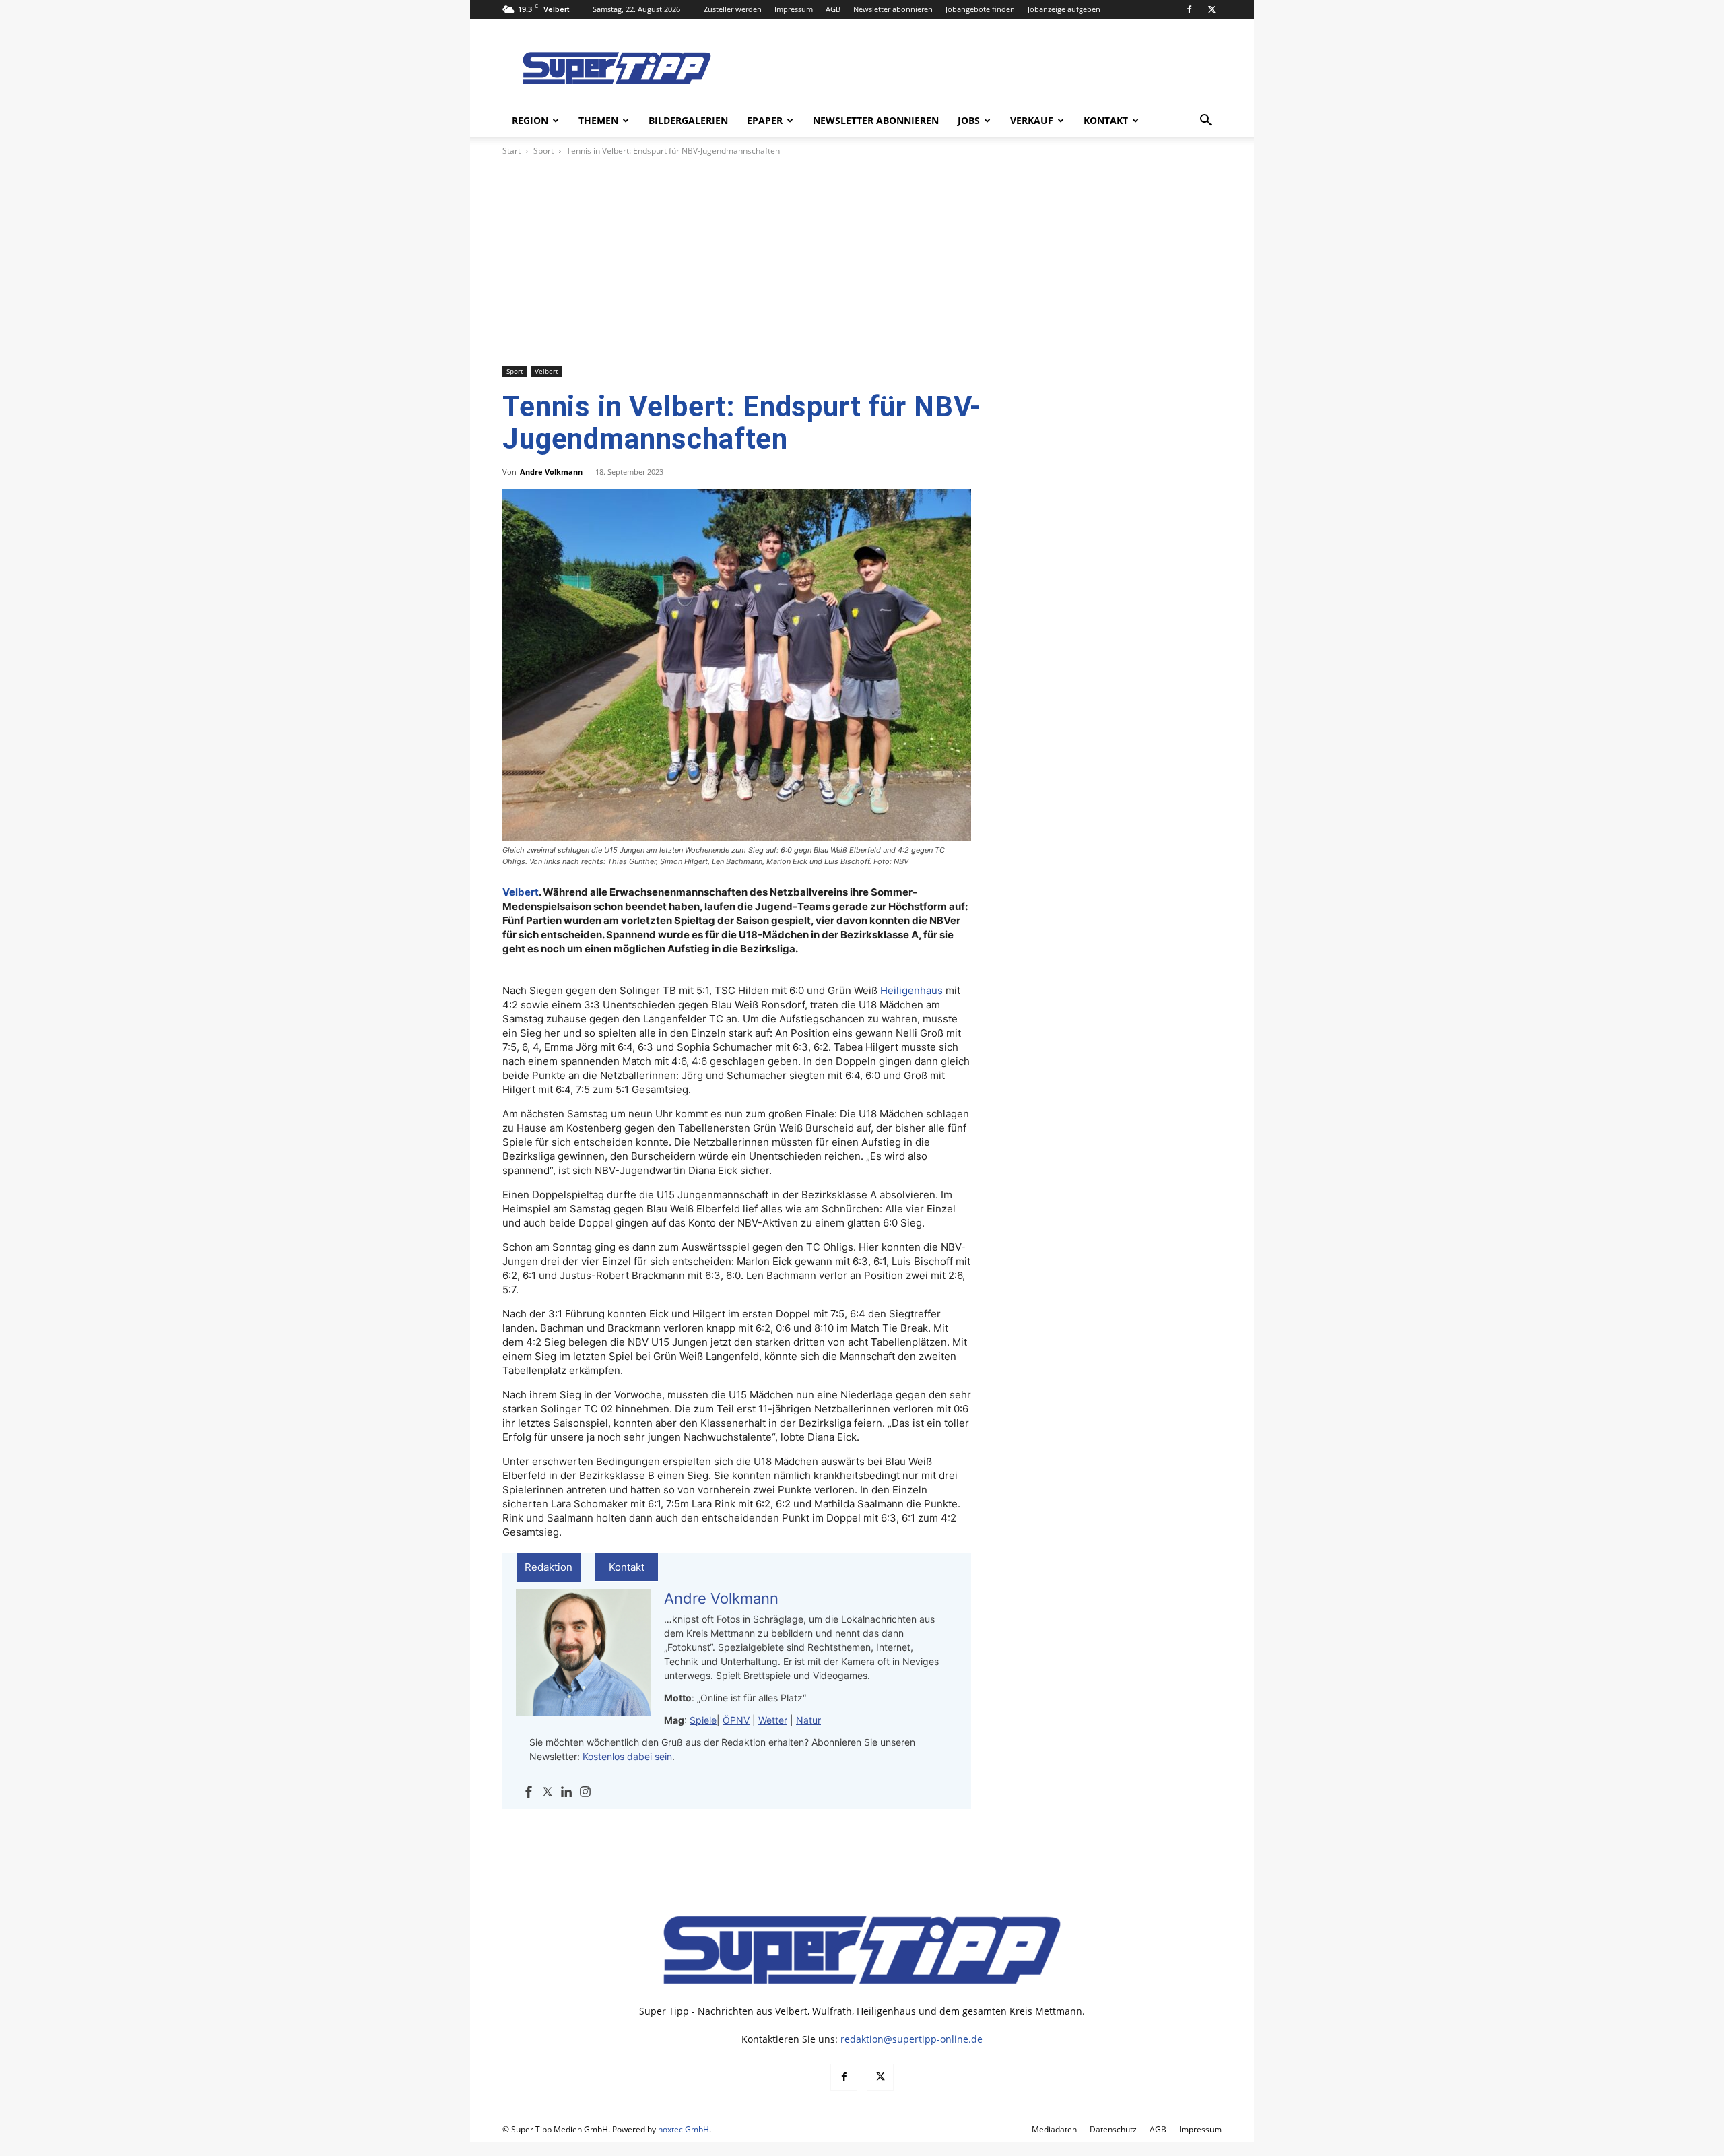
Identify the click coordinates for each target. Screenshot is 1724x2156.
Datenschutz (1113, 2129)
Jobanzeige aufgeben (1064, 9)
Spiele (703, 1720)
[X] (1212, 9)
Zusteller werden (733, 9)
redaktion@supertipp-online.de (911, 2039)
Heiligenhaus (911, 990)
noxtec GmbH (684, 2129)
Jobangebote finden (980, 9)
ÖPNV (736, 1720)
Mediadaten (1054, 2129)
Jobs (969, 120)
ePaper (765, 120)
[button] (1205, 122)
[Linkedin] (566, 1792)
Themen (598, 120)
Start (511, 151)
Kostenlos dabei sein (627, 1756)
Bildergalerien (688, 120)
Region (530, 120)
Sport (543, 151)
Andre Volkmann (551, 472)
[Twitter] (548, 1792)
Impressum (794, 9)
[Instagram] (585, 1792)
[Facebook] (1189, 9)
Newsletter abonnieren (893, 9)
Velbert (546, 371)
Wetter (773, 1720)
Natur (808, 1720)
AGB (833, 9)
